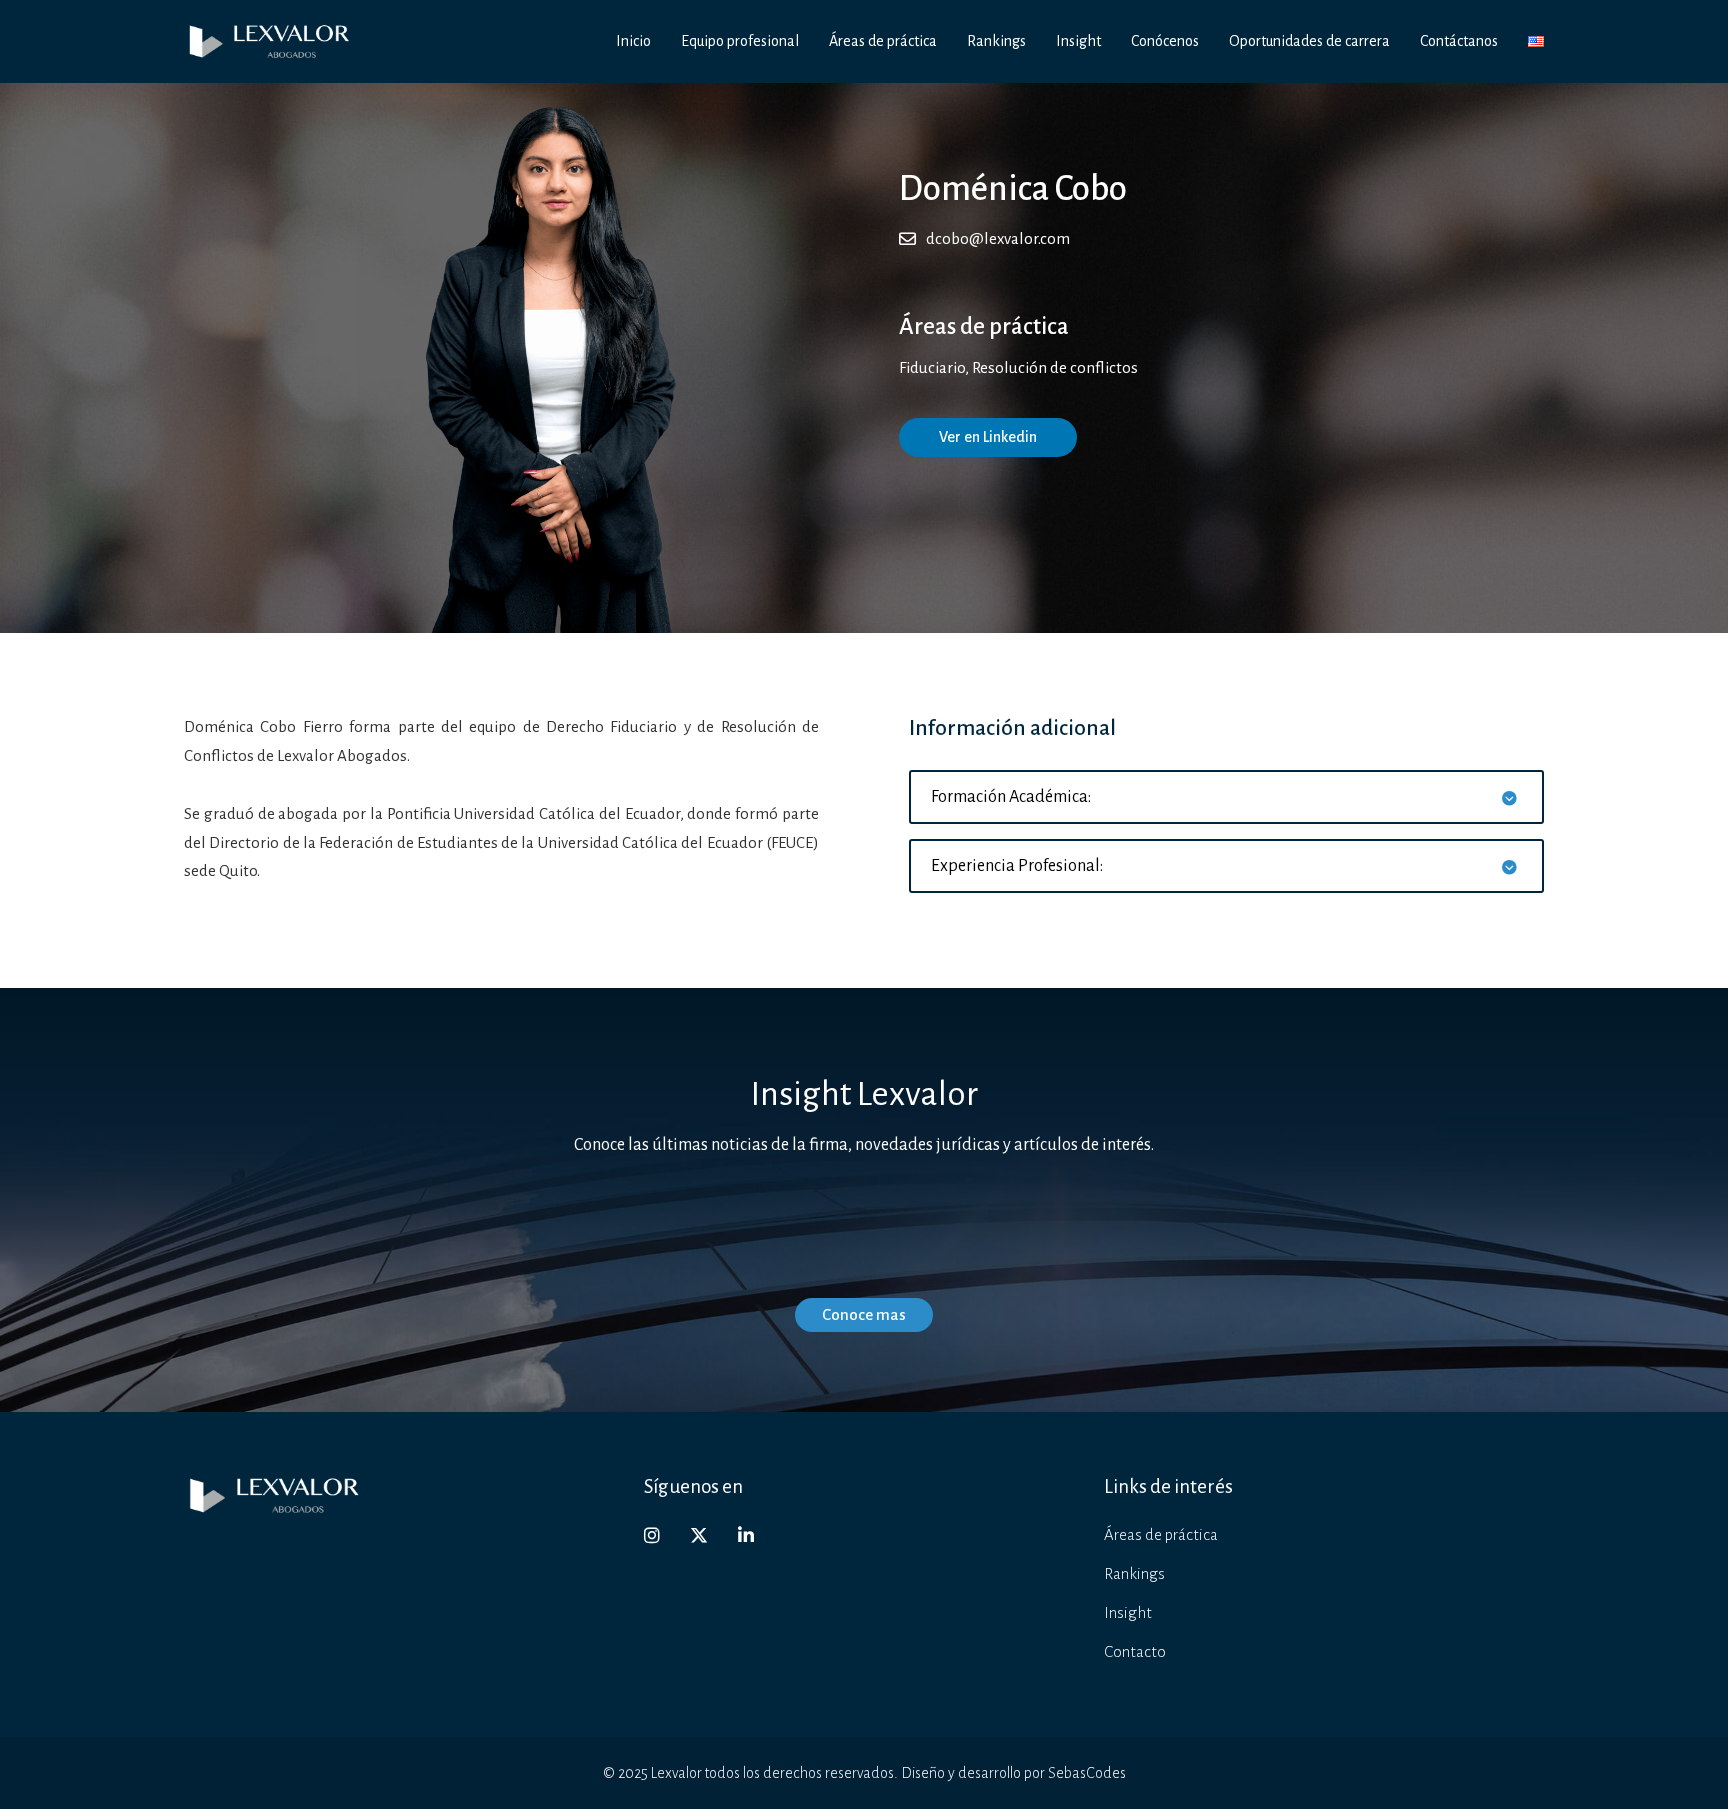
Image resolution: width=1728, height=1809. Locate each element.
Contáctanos (1459, 41)
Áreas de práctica (883, 41)
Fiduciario (932, 367)
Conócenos (1165, 41)
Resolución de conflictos (1055, 367)
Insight (1078, 41)
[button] (1226, 797)
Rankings (996, 41)
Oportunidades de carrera (1309, 41)
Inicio (633, 41)
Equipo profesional (740, 41)
